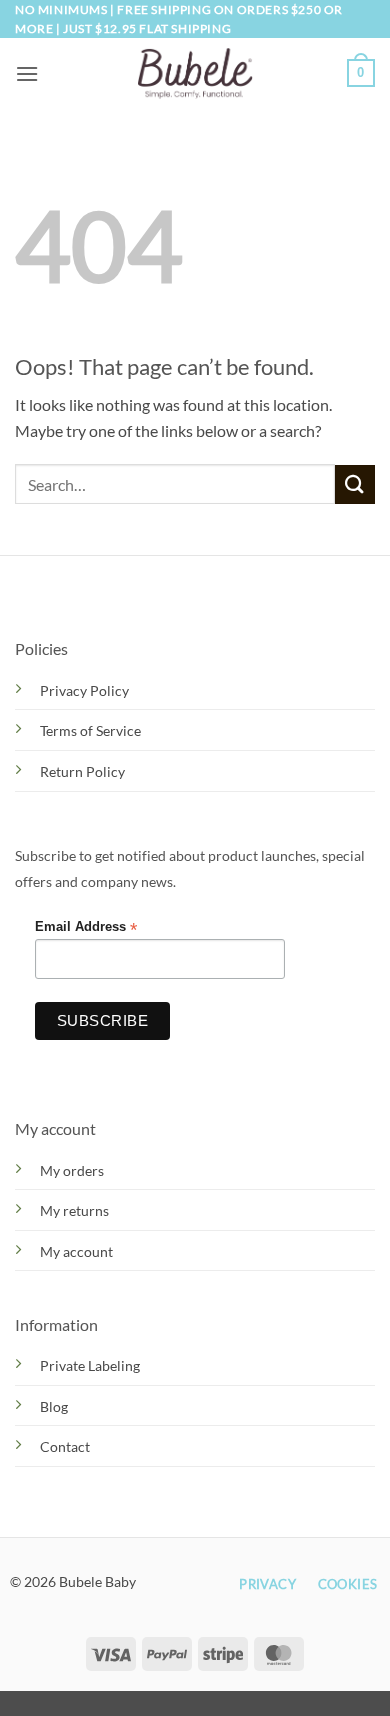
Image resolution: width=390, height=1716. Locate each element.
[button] (27, 73)
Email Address (86, 927)
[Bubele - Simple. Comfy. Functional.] (195, 73)
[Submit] (355, 484)
